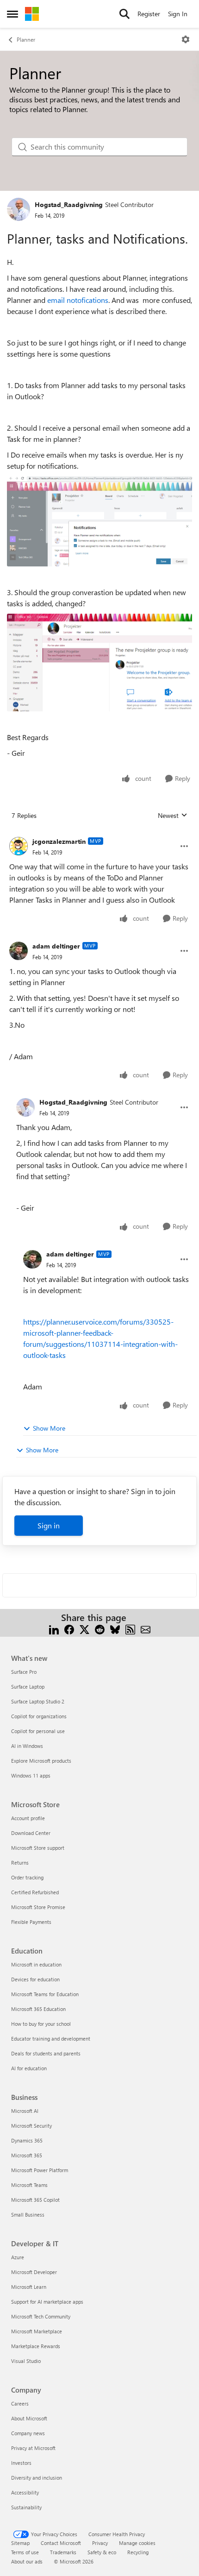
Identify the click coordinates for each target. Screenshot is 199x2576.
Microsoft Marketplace (37, 2331)
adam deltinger (56, 946)
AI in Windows (27, 1746)
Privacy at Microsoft (33, 2448)
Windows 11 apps (31, 1775)
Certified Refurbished (35, 1892)
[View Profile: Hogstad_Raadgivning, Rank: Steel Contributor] (19, 209)
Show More (49, 1428)
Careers (20, 2403)
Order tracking (27, 1877)
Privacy (100, 2543)
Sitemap (20, 2543)
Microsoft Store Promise (38, 1907)
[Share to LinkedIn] (54, 1629)
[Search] (124, 14)
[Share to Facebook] (69, 1629)
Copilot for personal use (38, 1731)
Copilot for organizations (39, 1716)
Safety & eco (102, 2552)
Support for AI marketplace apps (47, 2302)
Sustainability (26, 2507)
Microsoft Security (31, 2126)
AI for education (29, 2068)
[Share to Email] (146, 1629)
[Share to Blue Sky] (115, 1629)
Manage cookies (137, 2543)
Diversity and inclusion (37, 2478)
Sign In (178, 14)
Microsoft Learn (29, 2287)
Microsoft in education (36, 1964)
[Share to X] (84, 1629)
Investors (21, 2463)
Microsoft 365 (27, 2155)
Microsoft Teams (29, 2185)
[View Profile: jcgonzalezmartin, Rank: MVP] (19, 846)
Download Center (31, 1833)
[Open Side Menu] (12, 14)
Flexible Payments (31, 1922)
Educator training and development (51, 2039)
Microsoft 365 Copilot (35, 2200)
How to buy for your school (41, 2024)
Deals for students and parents (46, 2053)
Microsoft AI (25, 2111)
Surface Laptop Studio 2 (38, 1701)
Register (149, 14)
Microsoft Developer (34, 2272)
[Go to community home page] (32, 14)
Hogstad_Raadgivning (69, 204)
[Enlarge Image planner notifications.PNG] (99, 521)
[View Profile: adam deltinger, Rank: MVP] (19, 951)
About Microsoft (29, 2418)
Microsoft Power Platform (40, 2170)
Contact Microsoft (61, 2543)
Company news (28, 2433)
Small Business (28, 2215)
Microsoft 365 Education (38, 2009)
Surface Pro (24, 1672)
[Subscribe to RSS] (130, 1629)
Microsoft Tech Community (41, 2316)
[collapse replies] (99, 834)
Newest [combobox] (173, 816)
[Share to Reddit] (100, 1629)
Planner (26, 39)
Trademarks (63, 2552)
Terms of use (25, 2552)
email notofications (78, 300)
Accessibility (25, 2492)
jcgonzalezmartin (59, 841)
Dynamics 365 (27, 2140)
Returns (20, 1863)
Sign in (49, 1525)
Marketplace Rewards (36, 2346)
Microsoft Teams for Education (45, 1994)
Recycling (138, 2552)
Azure (18, 2257)
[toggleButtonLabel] (186, 39)
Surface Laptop (28, 1687)
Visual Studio (26, 2361)
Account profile (28, 1818)
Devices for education (35, 1979)
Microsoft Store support (38, 1848)
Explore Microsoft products (41, 1761)
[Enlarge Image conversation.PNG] (99, 663)
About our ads (27, 2561)
